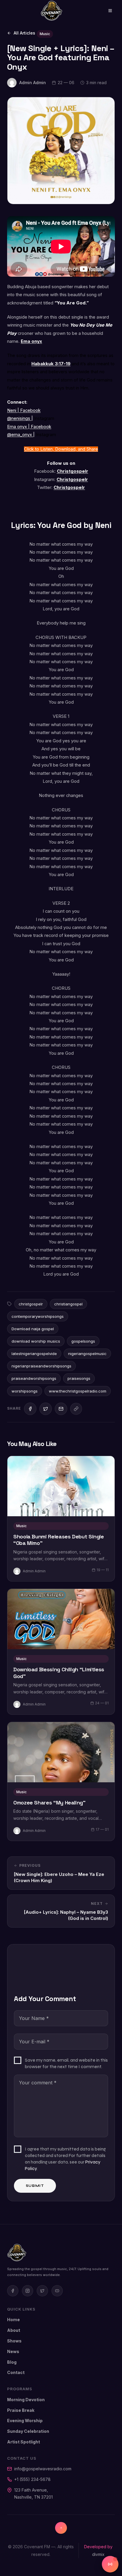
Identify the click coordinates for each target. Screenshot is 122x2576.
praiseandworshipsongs (34, 1378)
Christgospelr (73, 471)
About (14, 2330)
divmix (98, 2554)
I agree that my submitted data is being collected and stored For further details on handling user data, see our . (65, 2159)
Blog (12, 2362)
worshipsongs (25, 1391)
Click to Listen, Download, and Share (61, 449)
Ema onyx (31, 341)
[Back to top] (61, 2528)
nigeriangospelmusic (87, 1354)
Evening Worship (25, 2421)
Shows (14, 2341)
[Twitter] (42, 2291)
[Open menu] (106, 11)
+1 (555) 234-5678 (32, 2479)
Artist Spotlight (24, 2442)
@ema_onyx (20, 435)
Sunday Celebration (28, 2431)
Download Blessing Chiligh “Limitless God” (59, 1673)
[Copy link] (76, 1409)
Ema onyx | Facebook (29, 427)
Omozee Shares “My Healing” (49, 1803)
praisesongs (79, 1378)
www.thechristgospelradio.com (78, 1391)
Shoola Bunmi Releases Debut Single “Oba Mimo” (59, 1540)
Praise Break (21, 2410)
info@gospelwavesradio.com (43, 2469)
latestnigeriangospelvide (34, 1354)
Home (13, 2320)
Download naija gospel (33, 1329)
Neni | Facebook (24, 410)
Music (45, 34)
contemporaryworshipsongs (38, 1316)
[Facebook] (13, 2291)
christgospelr (31, 1304)
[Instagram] (28, 2291)
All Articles (24, 33)
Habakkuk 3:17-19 (51, 364)
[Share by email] (61, 1409)
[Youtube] (57, 2291)
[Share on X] (46, 1409)
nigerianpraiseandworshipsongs (41, 1366)
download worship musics (36, 1341)
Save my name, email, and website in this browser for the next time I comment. (66, 2063)
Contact (16, 2372)
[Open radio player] (110, 2564)
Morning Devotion (26, 2400)
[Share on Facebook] (30, 1409)
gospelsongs (83, 1341)
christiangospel (68, 1304)
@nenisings (19, 418)
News (13, 2351)
